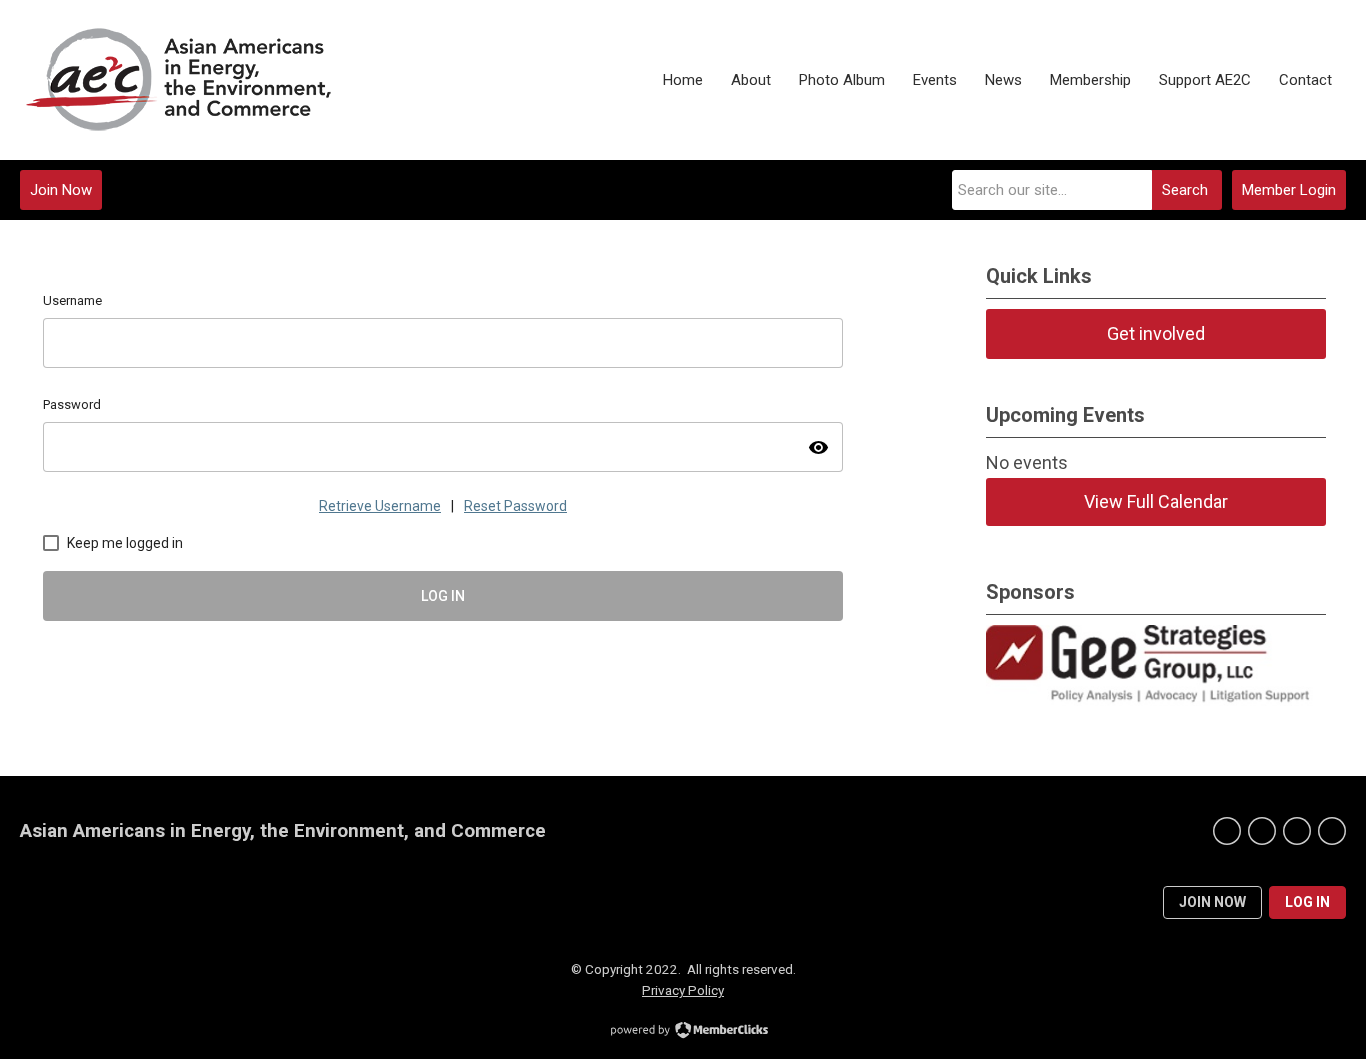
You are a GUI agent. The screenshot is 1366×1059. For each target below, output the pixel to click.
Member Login (1289, 190)
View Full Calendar (1156, 501)
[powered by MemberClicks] (683, 1032)
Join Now (61, 190)
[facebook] (1227, 831)
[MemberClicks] (199, 80)
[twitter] (1262, 831)
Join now (1212, 902)
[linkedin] (1297, 831)
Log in (1307, 902)
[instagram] (1332, 831)
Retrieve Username (380, 506)
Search (1185, 190)
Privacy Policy (683, 990)
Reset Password (515, 506)
